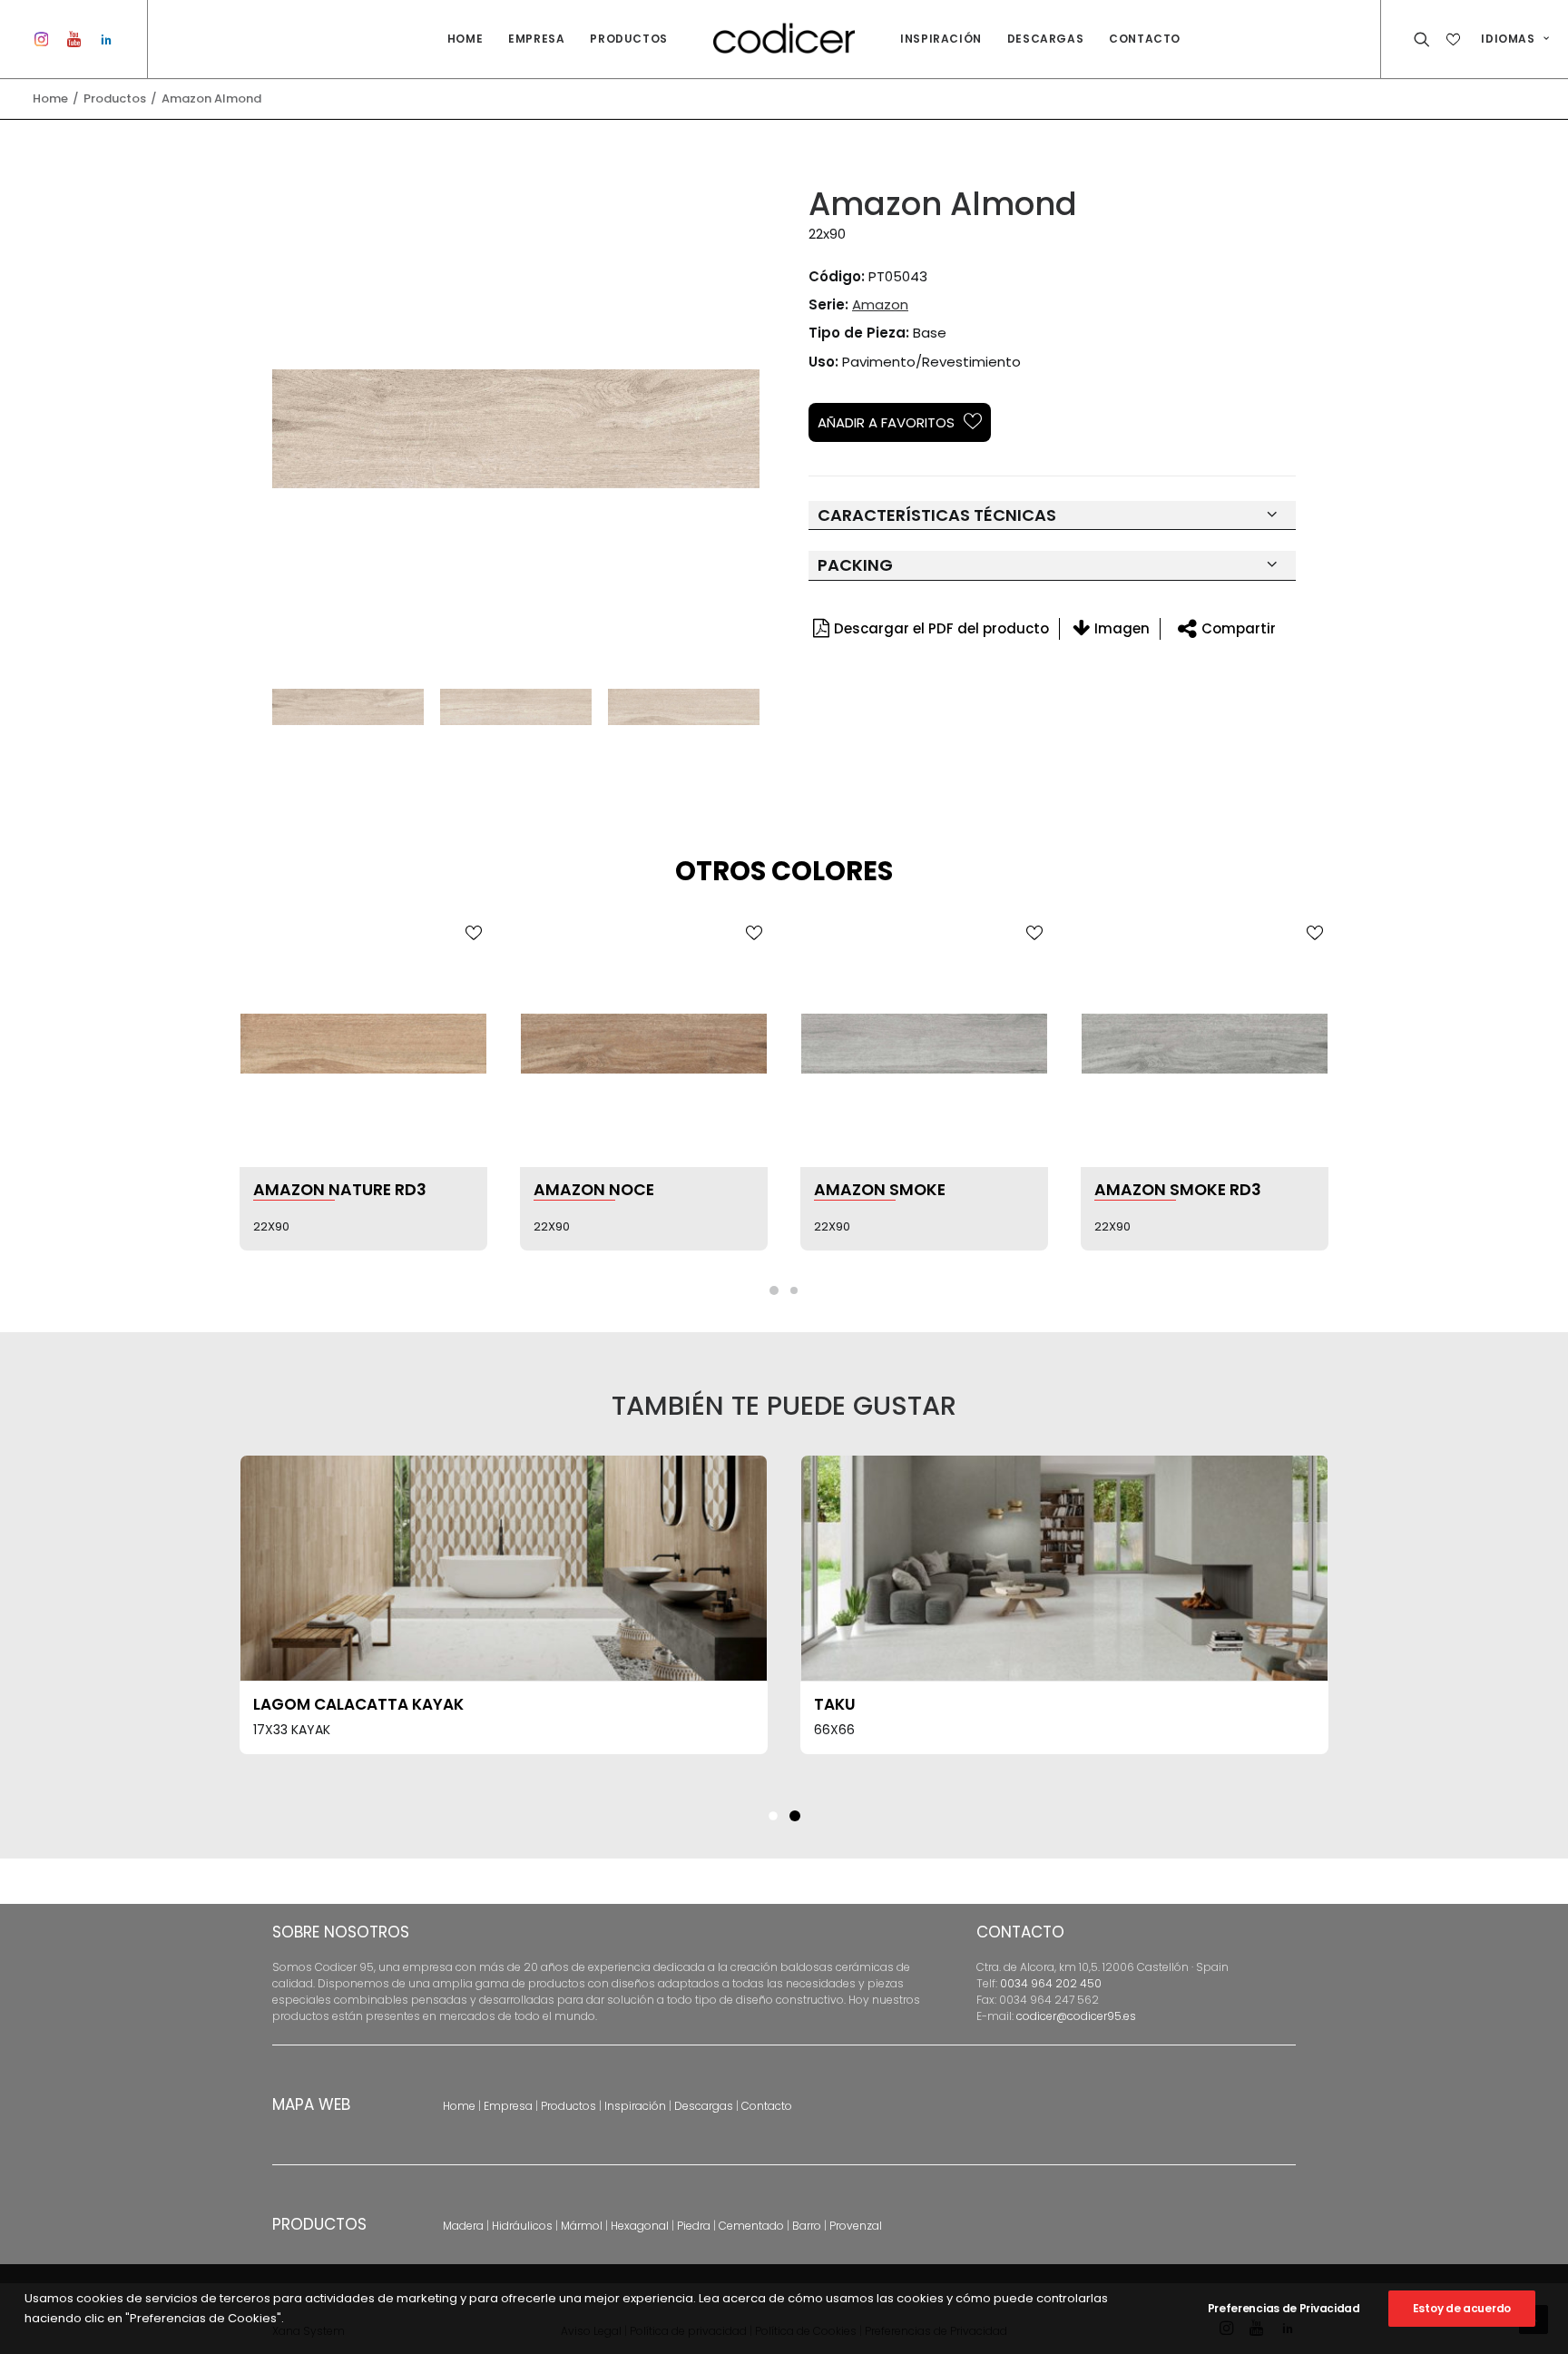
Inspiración (941, 39)
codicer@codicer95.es (1076, 2016)
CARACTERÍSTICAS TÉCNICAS (937, 515)
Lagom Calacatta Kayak (358, 1704)
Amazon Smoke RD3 (897, 1190)
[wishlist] (1455, 39)
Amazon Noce (314, 1190)
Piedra (694, 2226)
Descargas (1045, 39)
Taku (835, 1704)
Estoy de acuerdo (1462, 2308)
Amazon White (1157, 1190)
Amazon (880, 304)
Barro (807, 2226)
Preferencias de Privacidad (1284, 2308)
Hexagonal (640, 2226)
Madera (463, 2226)
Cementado (751, 2226)
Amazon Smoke (599, 1190)
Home (465, 39)
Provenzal (856, 2226)
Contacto (1145, 39)
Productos (628, 39)
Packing (855, 565)
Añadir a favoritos (886, 422)
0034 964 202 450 (1051, 1983)
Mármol (582, 2226)
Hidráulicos (522, 2226)
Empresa (536, 39)
